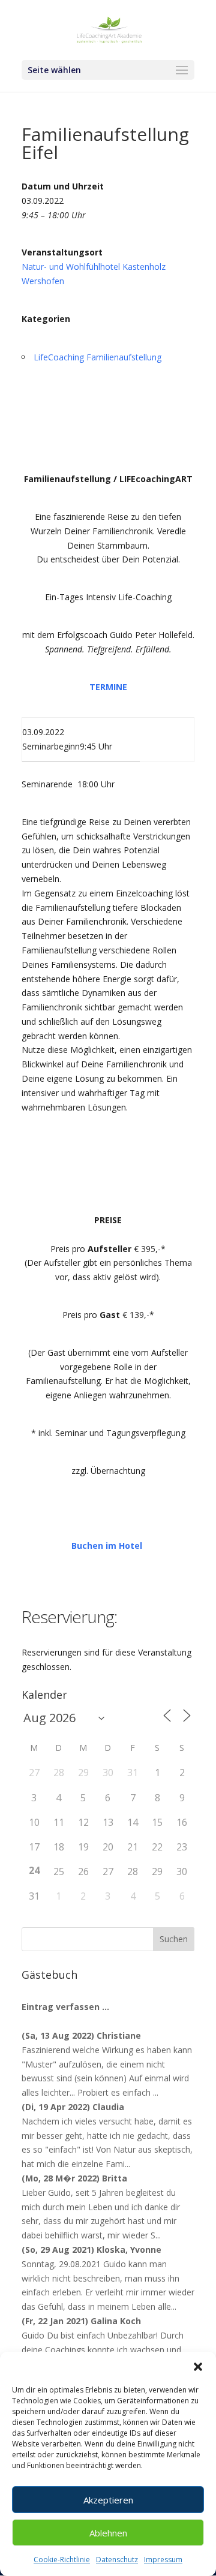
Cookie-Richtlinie (62, 2560)
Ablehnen (108, 2533)
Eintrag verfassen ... (65, 2007)
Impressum (163, 2560)
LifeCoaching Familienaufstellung (97, 357)
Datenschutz (117, 2560)
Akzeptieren (108, 2500)
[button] (198, 2367)
